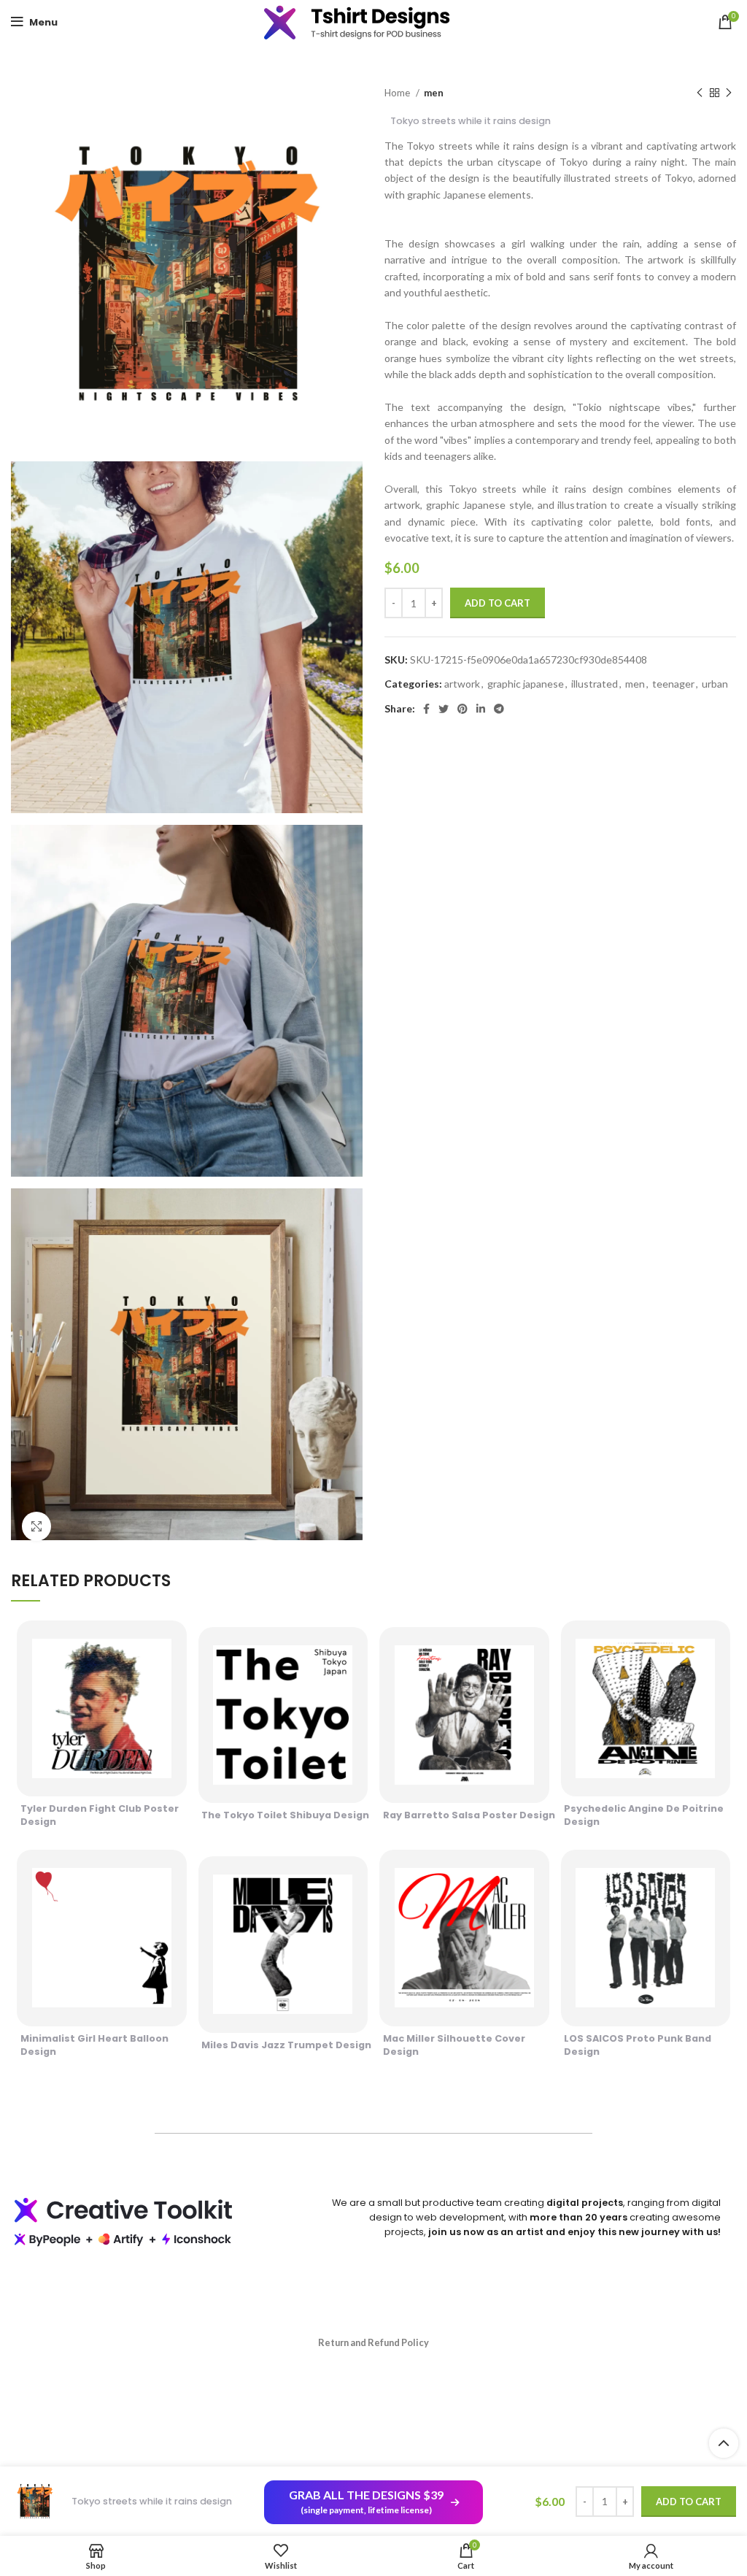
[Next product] (729, 93)
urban (715, 684)
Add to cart (498, 603)
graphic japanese (526, 684)
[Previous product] (700, 93)
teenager (673, 684)
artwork (462, 684)
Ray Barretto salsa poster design (469, 1815)
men (434, 93)
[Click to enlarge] (36, 1526)
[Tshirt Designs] (373, 22)
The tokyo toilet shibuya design (285, 1815)
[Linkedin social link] (481, 709)
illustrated (595, 684)
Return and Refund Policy (373, 2342)
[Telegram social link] (499, 709)
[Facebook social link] (426, 709)
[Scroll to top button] (724, 2443)
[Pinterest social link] (462, 709)
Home (398, 93)
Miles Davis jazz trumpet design (286, 2045)
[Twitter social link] (444, 709)
